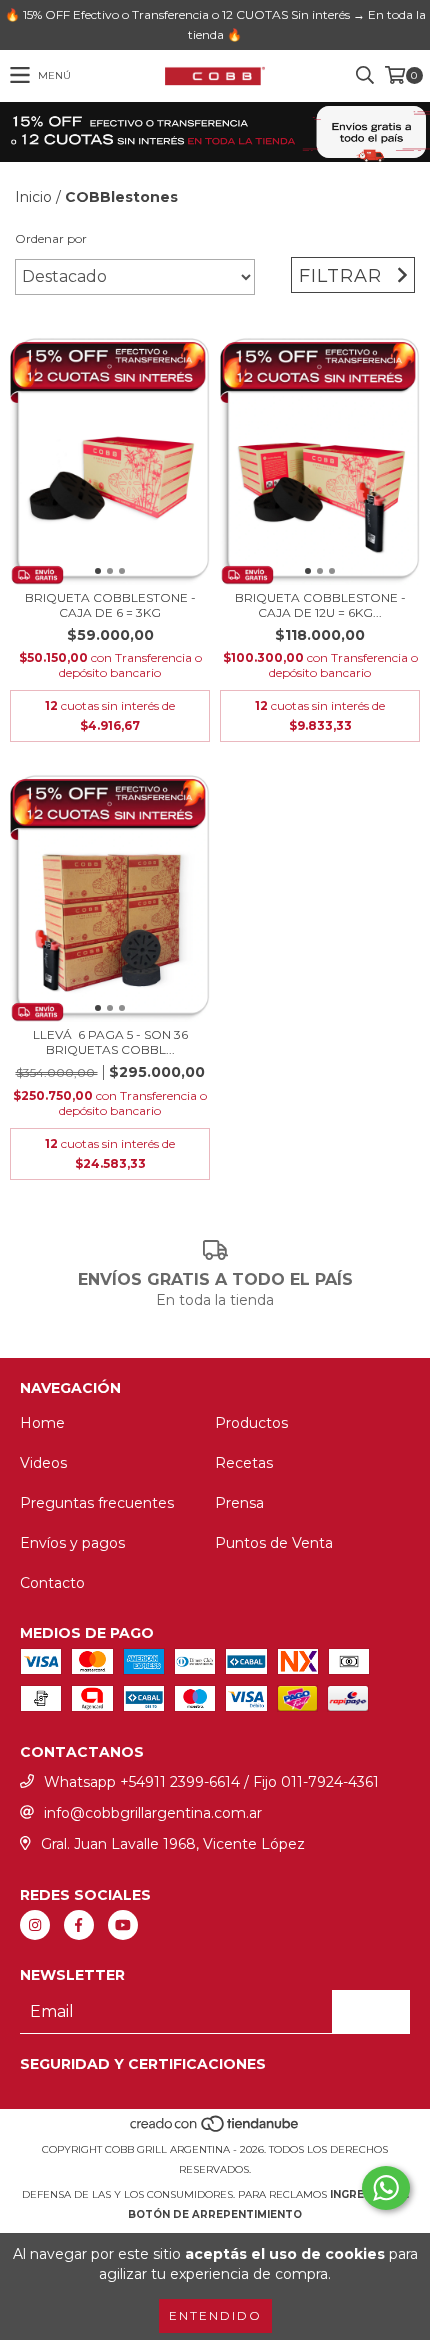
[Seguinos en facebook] (79, 1925)
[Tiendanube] (215, 2129)
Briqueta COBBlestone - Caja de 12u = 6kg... (320, 605)
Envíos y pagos (72, 1543)
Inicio (33, 197)
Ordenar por (51, 238)
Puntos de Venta (274, 1543)
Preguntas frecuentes (97, 1503)
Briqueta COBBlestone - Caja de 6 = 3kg (110, 605)
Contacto (52, 1583)
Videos (43, 1463)
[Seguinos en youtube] (123, 1925)
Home (42, 1423)
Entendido (215, 2315)
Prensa (239, 1503)
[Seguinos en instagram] (35, 1925)
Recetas (244, 1463)
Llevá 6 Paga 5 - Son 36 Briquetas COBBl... (110, 1042)
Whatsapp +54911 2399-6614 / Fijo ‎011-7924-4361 (211, 1782)
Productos (251, 1423)
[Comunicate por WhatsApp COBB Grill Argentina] (386, 2188)
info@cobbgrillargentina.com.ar (153, 1813)
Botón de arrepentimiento (215, 2214)
